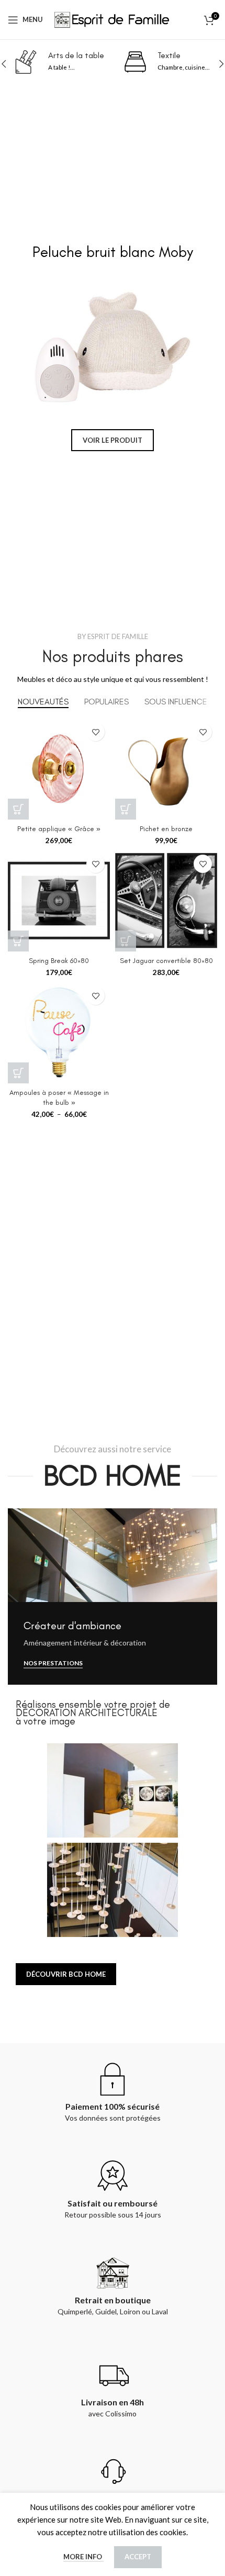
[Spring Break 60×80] (59, 900)
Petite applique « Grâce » (59, 828)
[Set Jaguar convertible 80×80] (166, 900)
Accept (138, 2557)
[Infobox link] (87, 62)
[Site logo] (113, 18)
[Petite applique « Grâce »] (59, 769)
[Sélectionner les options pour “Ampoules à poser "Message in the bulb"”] (18, 1073)
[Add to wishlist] (95, 732)
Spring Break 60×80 (59, 960)
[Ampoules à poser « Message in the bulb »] (59, 1032)
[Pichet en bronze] (166, 769)
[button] (13, 347)
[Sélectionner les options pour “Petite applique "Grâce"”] (18, 809)
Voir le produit (113, 440)
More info (83, 2557)
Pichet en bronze (166, 828)
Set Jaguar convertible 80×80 (166, 960)
